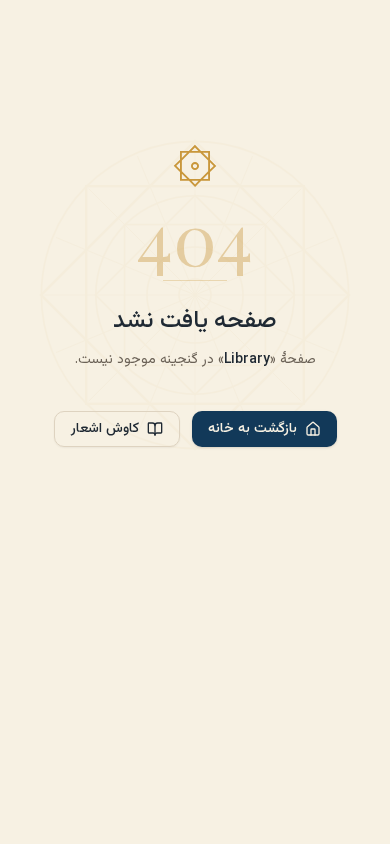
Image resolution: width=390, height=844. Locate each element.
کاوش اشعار (105, 429)
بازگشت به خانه (252, 429)
